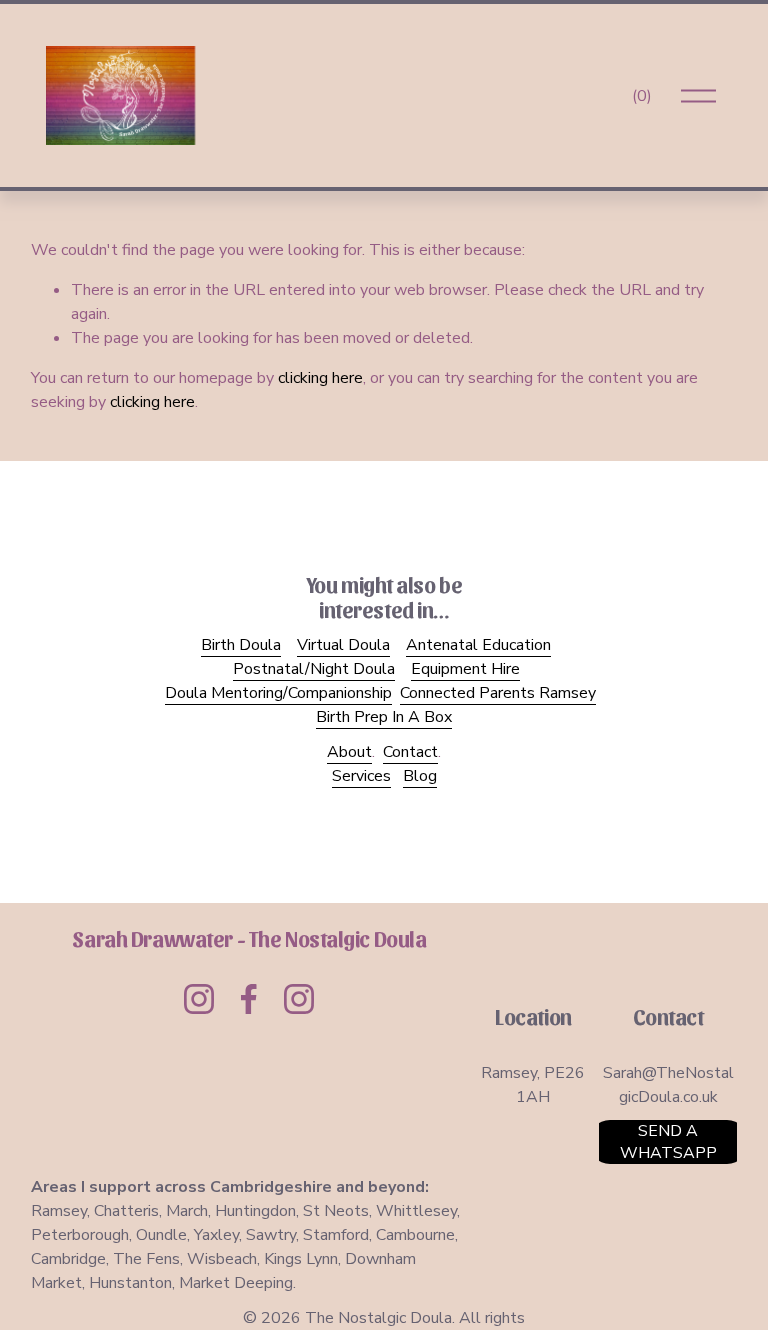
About (349, 752)
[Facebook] (249, 999)
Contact (410, 752)
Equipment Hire (465, 669)
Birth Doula (241, 645)
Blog (420, 776)
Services (361, 776)
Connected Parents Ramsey (498, 693)
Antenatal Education (478, 645)
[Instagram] (199, 999)
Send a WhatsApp (668, 1142)
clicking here (320, 378)
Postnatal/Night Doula (314, 669)
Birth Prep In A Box (384, 717)
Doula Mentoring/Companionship (278, 693)
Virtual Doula (343, 645)
